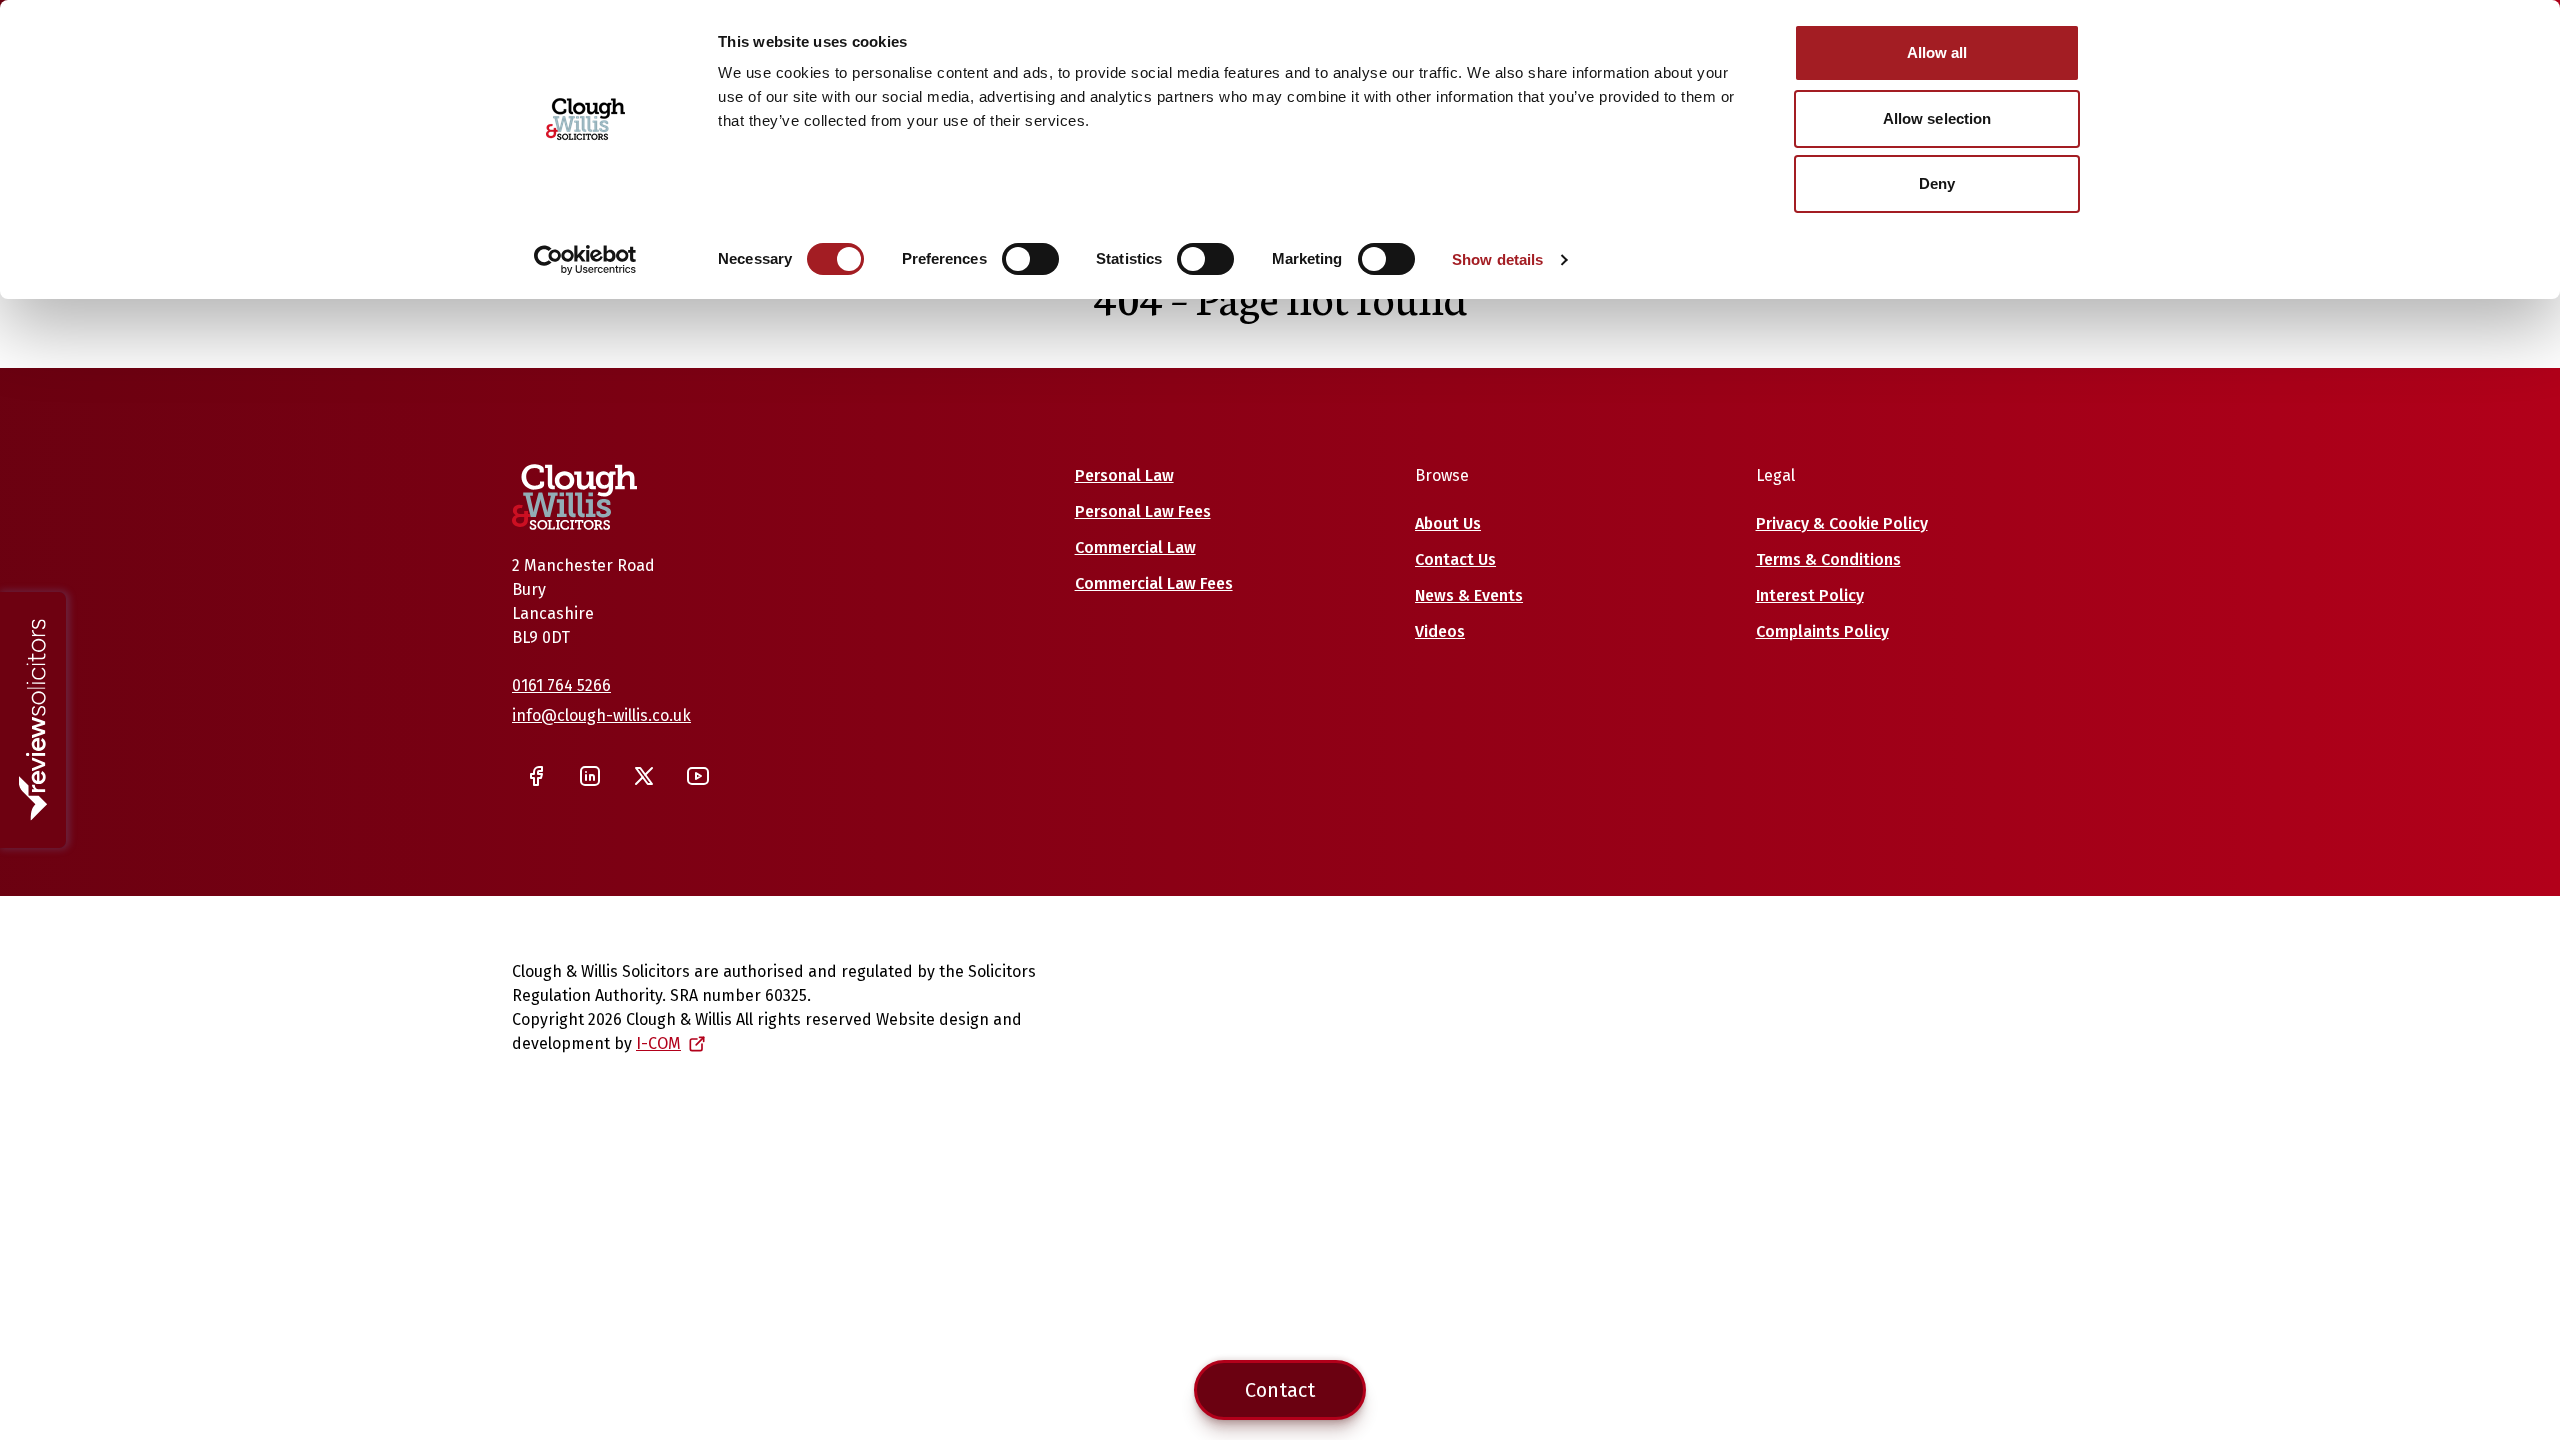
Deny (1937, 183)
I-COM (658, 1043)
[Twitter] (644, 776)
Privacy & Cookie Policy (1842, 523)
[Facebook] (536, 776)
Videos (1440, 631)
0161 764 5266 (561, 685)
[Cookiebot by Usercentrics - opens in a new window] (585, 260)
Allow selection (1937, 118)
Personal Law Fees (1143, 511)
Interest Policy (1810, 595)
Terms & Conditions (1828, 559)
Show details (1497, 259)
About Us (1448, 523)
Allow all (1937, 52)
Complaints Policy (1822, 631)
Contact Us (1455, 559)
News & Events (1469, 595)
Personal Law (1124, 475)
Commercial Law (1135, 547)
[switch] (1030, 259)
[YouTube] (698, 776)
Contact (1280, 1390)
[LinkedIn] (590, 776)
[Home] (574, 497)
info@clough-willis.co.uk (601, 715)
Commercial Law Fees (1154, 583)
